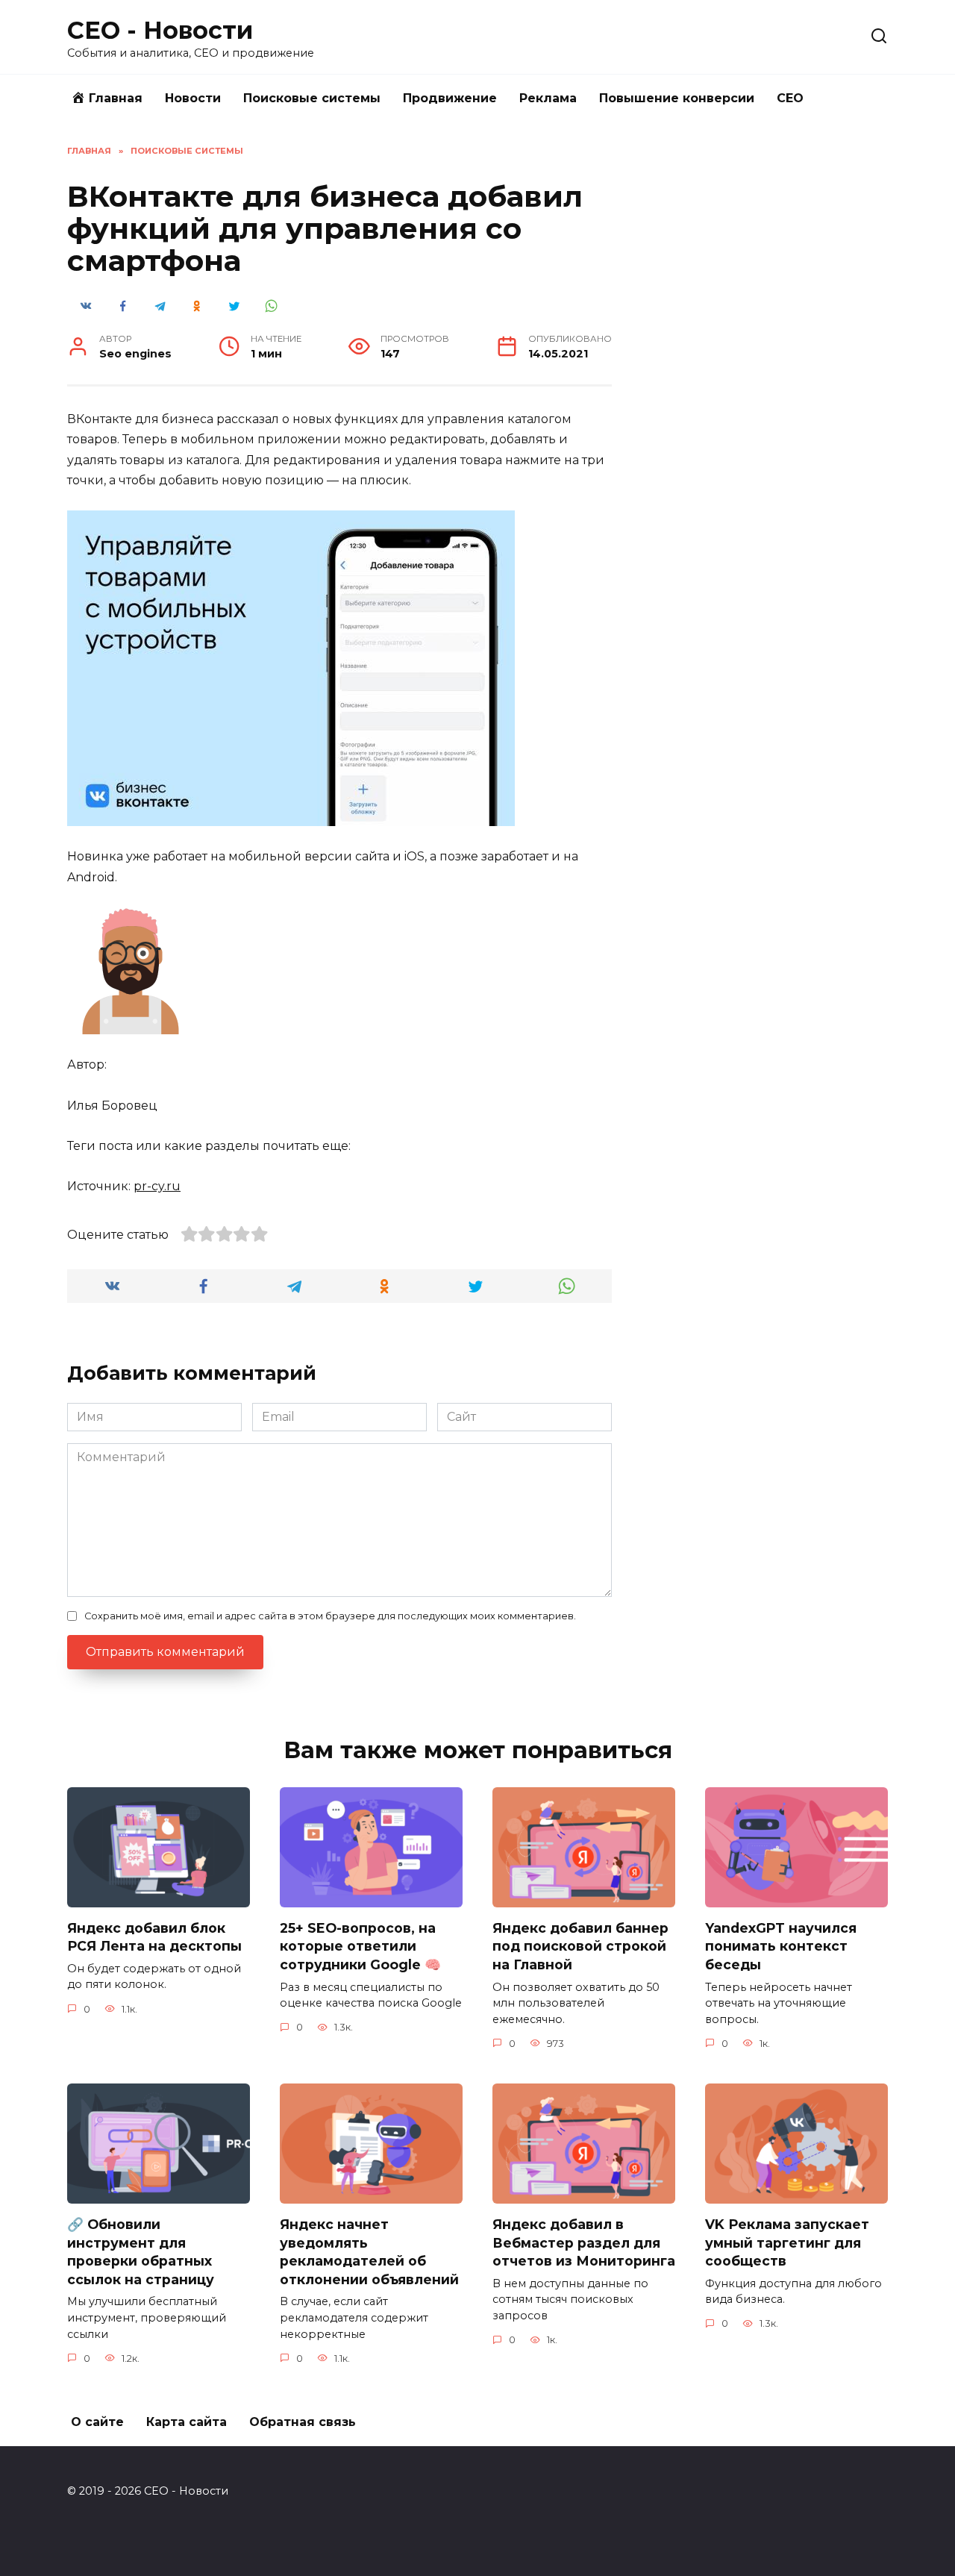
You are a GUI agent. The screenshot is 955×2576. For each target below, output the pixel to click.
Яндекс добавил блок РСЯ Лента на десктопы (154, 1937)
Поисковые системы (312, 98)
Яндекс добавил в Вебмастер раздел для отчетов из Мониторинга (584, 2242)
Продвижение (450, 98)
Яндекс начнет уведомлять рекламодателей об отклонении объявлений (369, 2252)
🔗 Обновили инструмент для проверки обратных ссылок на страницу (141, 2252)
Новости (193, 98)
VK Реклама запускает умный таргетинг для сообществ (787, 2242)
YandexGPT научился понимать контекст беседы (781, 1946)
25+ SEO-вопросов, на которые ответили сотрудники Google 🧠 (360, 1946)
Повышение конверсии (677, 98)
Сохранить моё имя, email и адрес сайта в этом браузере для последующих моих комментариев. (330, 1616)
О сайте (97, 2422)
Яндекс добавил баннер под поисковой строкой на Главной (580, 1946)
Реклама (548, 98)
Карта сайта (187, 2422)
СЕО (790, 98)
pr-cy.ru (157, 1186)
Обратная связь (303, 2422)
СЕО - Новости (160, 30)
